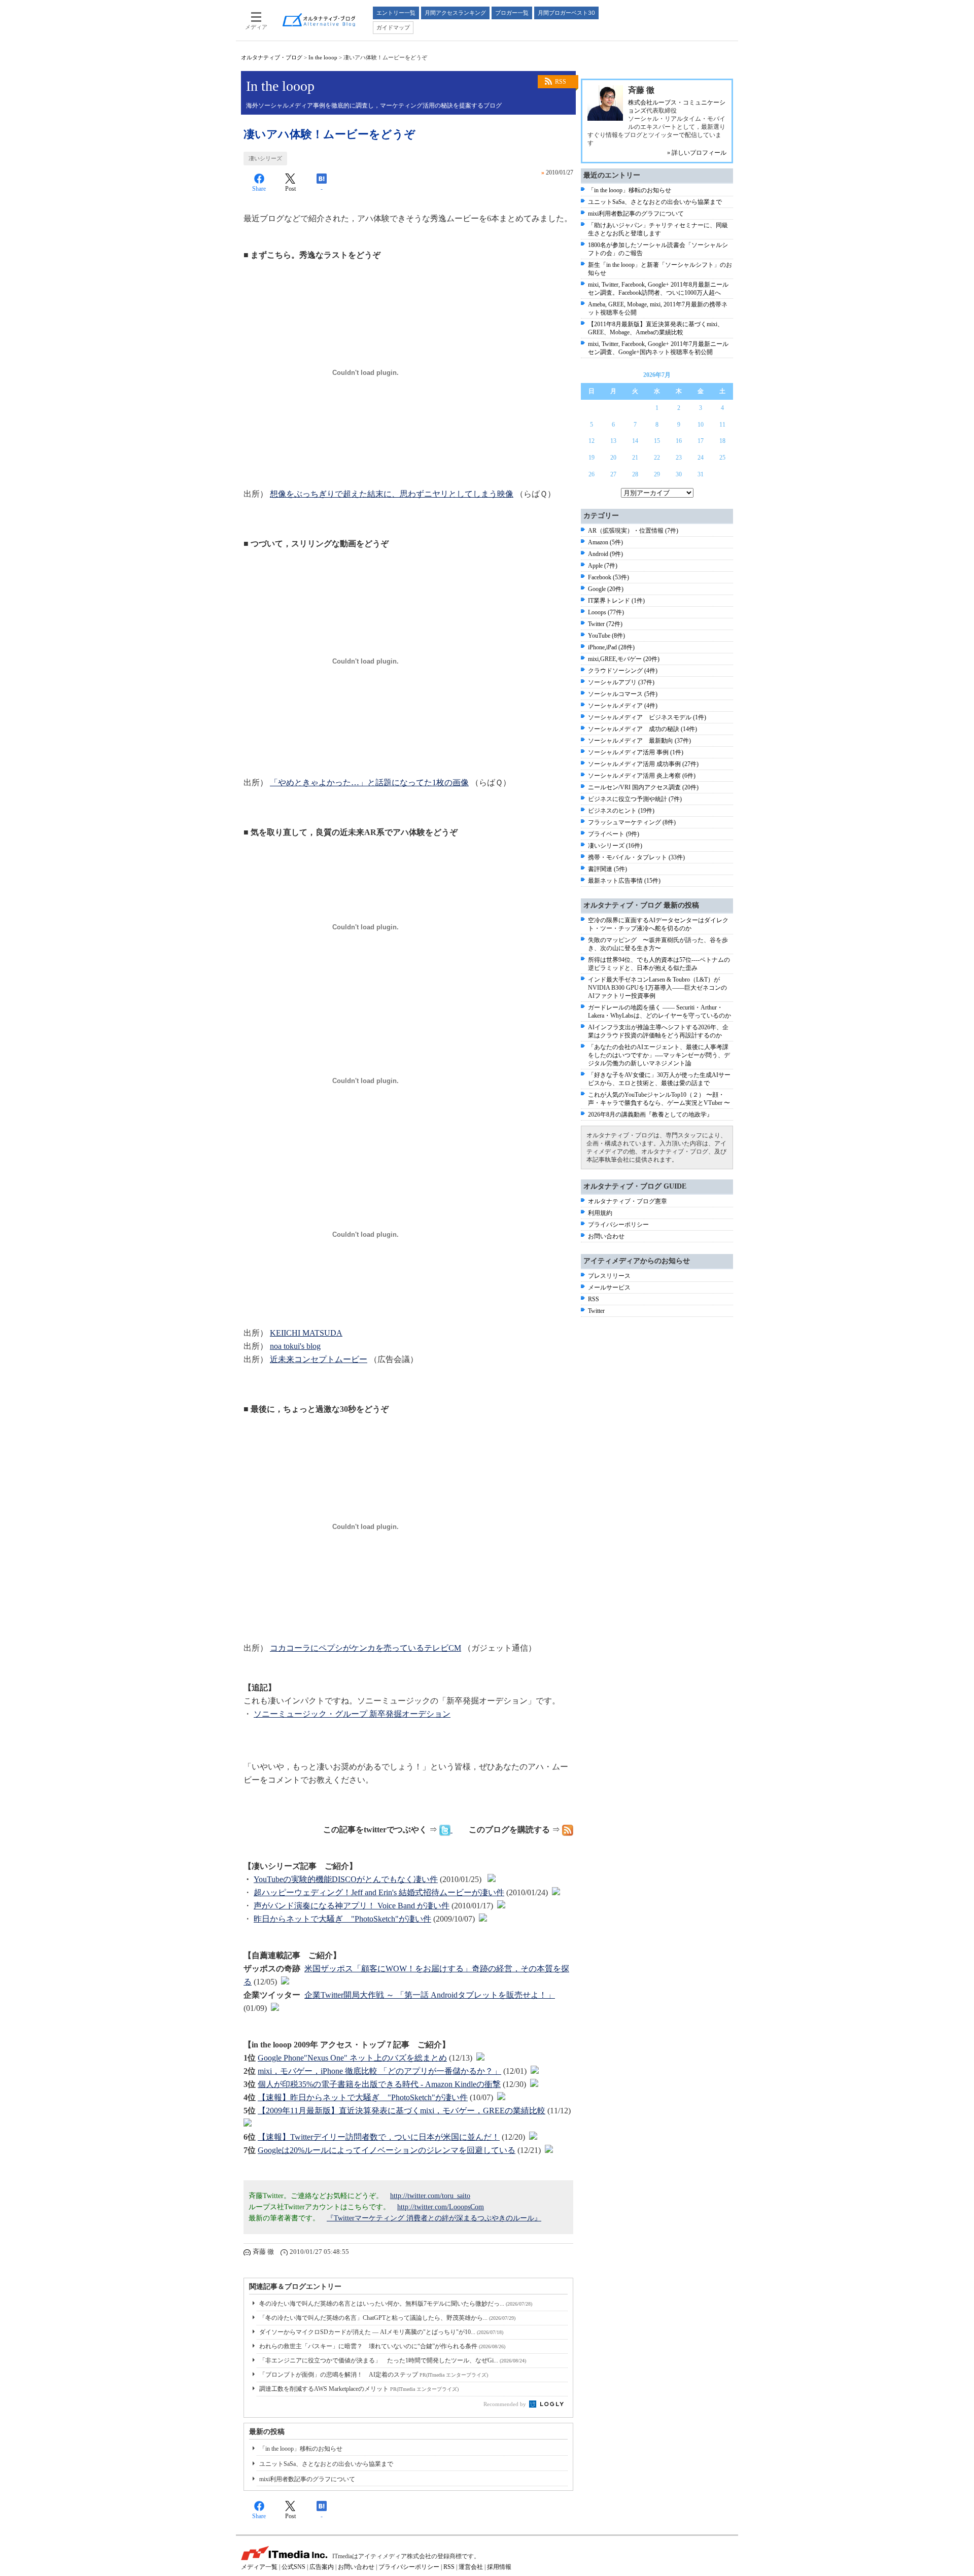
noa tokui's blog (295, 1346)
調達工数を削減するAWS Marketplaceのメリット (359, 2389)
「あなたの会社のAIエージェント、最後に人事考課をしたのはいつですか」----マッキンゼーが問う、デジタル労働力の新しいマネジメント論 (659, 1055)
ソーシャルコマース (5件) (623, 694)
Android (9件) (605, 554)
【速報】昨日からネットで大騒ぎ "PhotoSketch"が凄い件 (363, 2097)
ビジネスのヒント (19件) (621, 811)
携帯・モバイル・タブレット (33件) (636, 857)
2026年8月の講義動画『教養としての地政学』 (650, 1115)
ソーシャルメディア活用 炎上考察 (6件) (642, 776)
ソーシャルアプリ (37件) (621, 682)
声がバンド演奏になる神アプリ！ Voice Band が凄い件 (352, 1906)
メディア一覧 (259, 2567)
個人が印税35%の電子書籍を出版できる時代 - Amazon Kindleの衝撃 (379, 2084)
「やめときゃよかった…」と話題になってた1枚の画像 (369, 782)
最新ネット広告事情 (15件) (624, 881)
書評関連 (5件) (607, 869)
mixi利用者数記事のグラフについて (307, 2479)
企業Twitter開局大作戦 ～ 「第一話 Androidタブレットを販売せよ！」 (430, 1995)
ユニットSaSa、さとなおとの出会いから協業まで (326, 2464)
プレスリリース (609, 1276)
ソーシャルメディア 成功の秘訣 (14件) (642, 729)
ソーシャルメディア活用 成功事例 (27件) (643, 764)
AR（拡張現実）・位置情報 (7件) (633, 531)
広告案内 (322, 2567)
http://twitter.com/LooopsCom (441, 2207)
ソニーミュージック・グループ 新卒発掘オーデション (352, 1714)
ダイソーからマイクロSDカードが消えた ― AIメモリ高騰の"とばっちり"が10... (381, 2332)
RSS (561, 82)
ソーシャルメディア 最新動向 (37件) (639, 741)
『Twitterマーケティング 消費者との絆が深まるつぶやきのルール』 (434, 2218)
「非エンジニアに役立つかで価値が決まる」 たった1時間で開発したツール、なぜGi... (393, 2360)
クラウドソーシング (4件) (623, 671)
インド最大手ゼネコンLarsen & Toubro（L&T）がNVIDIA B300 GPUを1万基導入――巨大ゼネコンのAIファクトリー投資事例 (657, 988)
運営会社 (471, 2567)
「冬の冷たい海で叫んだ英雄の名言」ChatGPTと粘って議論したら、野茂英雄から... (387, 2318)
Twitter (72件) (605, 624)
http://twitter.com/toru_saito (430, 2196)
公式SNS (293, 2567)
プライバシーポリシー (618, 1225)
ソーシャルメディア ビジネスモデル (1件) (647, 717)
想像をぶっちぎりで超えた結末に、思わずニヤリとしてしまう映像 (392, 494)
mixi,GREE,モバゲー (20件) (624, 659)
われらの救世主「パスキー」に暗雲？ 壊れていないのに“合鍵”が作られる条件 (382, 2346)
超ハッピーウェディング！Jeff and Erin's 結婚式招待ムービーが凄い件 (379, 1892)
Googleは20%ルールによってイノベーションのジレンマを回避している (387, 2150)
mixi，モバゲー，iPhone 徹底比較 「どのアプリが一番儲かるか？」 (379, 2071)
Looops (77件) (606, 612)
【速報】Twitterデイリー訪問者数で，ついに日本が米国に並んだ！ (379, 2137)
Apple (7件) (603, 566)
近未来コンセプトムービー (319, 1359)
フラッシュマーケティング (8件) (632, 822)
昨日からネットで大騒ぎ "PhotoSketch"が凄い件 (342, 1919)
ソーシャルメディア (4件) (623, 706)
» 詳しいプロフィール (697, 153)
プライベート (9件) (614, 834)
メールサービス (609, 1287)
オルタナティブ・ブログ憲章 (628, 1201)
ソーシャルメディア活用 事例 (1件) (636, 752)
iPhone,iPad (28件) (611, 647)
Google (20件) (606, 589)
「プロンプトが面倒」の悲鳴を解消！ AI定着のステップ (374, 2375)
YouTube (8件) (606, 636)
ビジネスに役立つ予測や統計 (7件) (635, 799)
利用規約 (600, 1213)
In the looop (323, 57)
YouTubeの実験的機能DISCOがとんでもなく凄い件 (346, 1879)
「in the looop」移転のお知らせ (301, 2449)
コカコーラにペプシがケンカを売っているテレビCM (366, 1648)
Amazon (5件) (605, 542)
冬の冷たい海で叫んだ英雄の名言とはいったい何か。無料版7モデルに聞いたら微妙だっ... (396, 2304)
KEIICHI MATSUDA (306, 1333)
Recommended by (506, 2404)
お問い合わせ (606, 1236)
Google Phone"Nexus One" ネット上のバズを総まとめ (352, 2058)
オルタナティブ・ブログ (272, 57)
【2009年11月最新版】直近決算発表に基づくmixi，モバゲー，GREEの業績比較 (402, 2111)
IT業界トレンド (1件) (616, 601)
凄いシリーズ (265, 158)
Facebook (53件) (608, 577)
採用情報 (499, 2567)
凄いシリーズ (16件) (615, 846)
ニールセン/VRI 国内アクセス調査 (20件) (643, 787)
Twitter (596, 1311)
